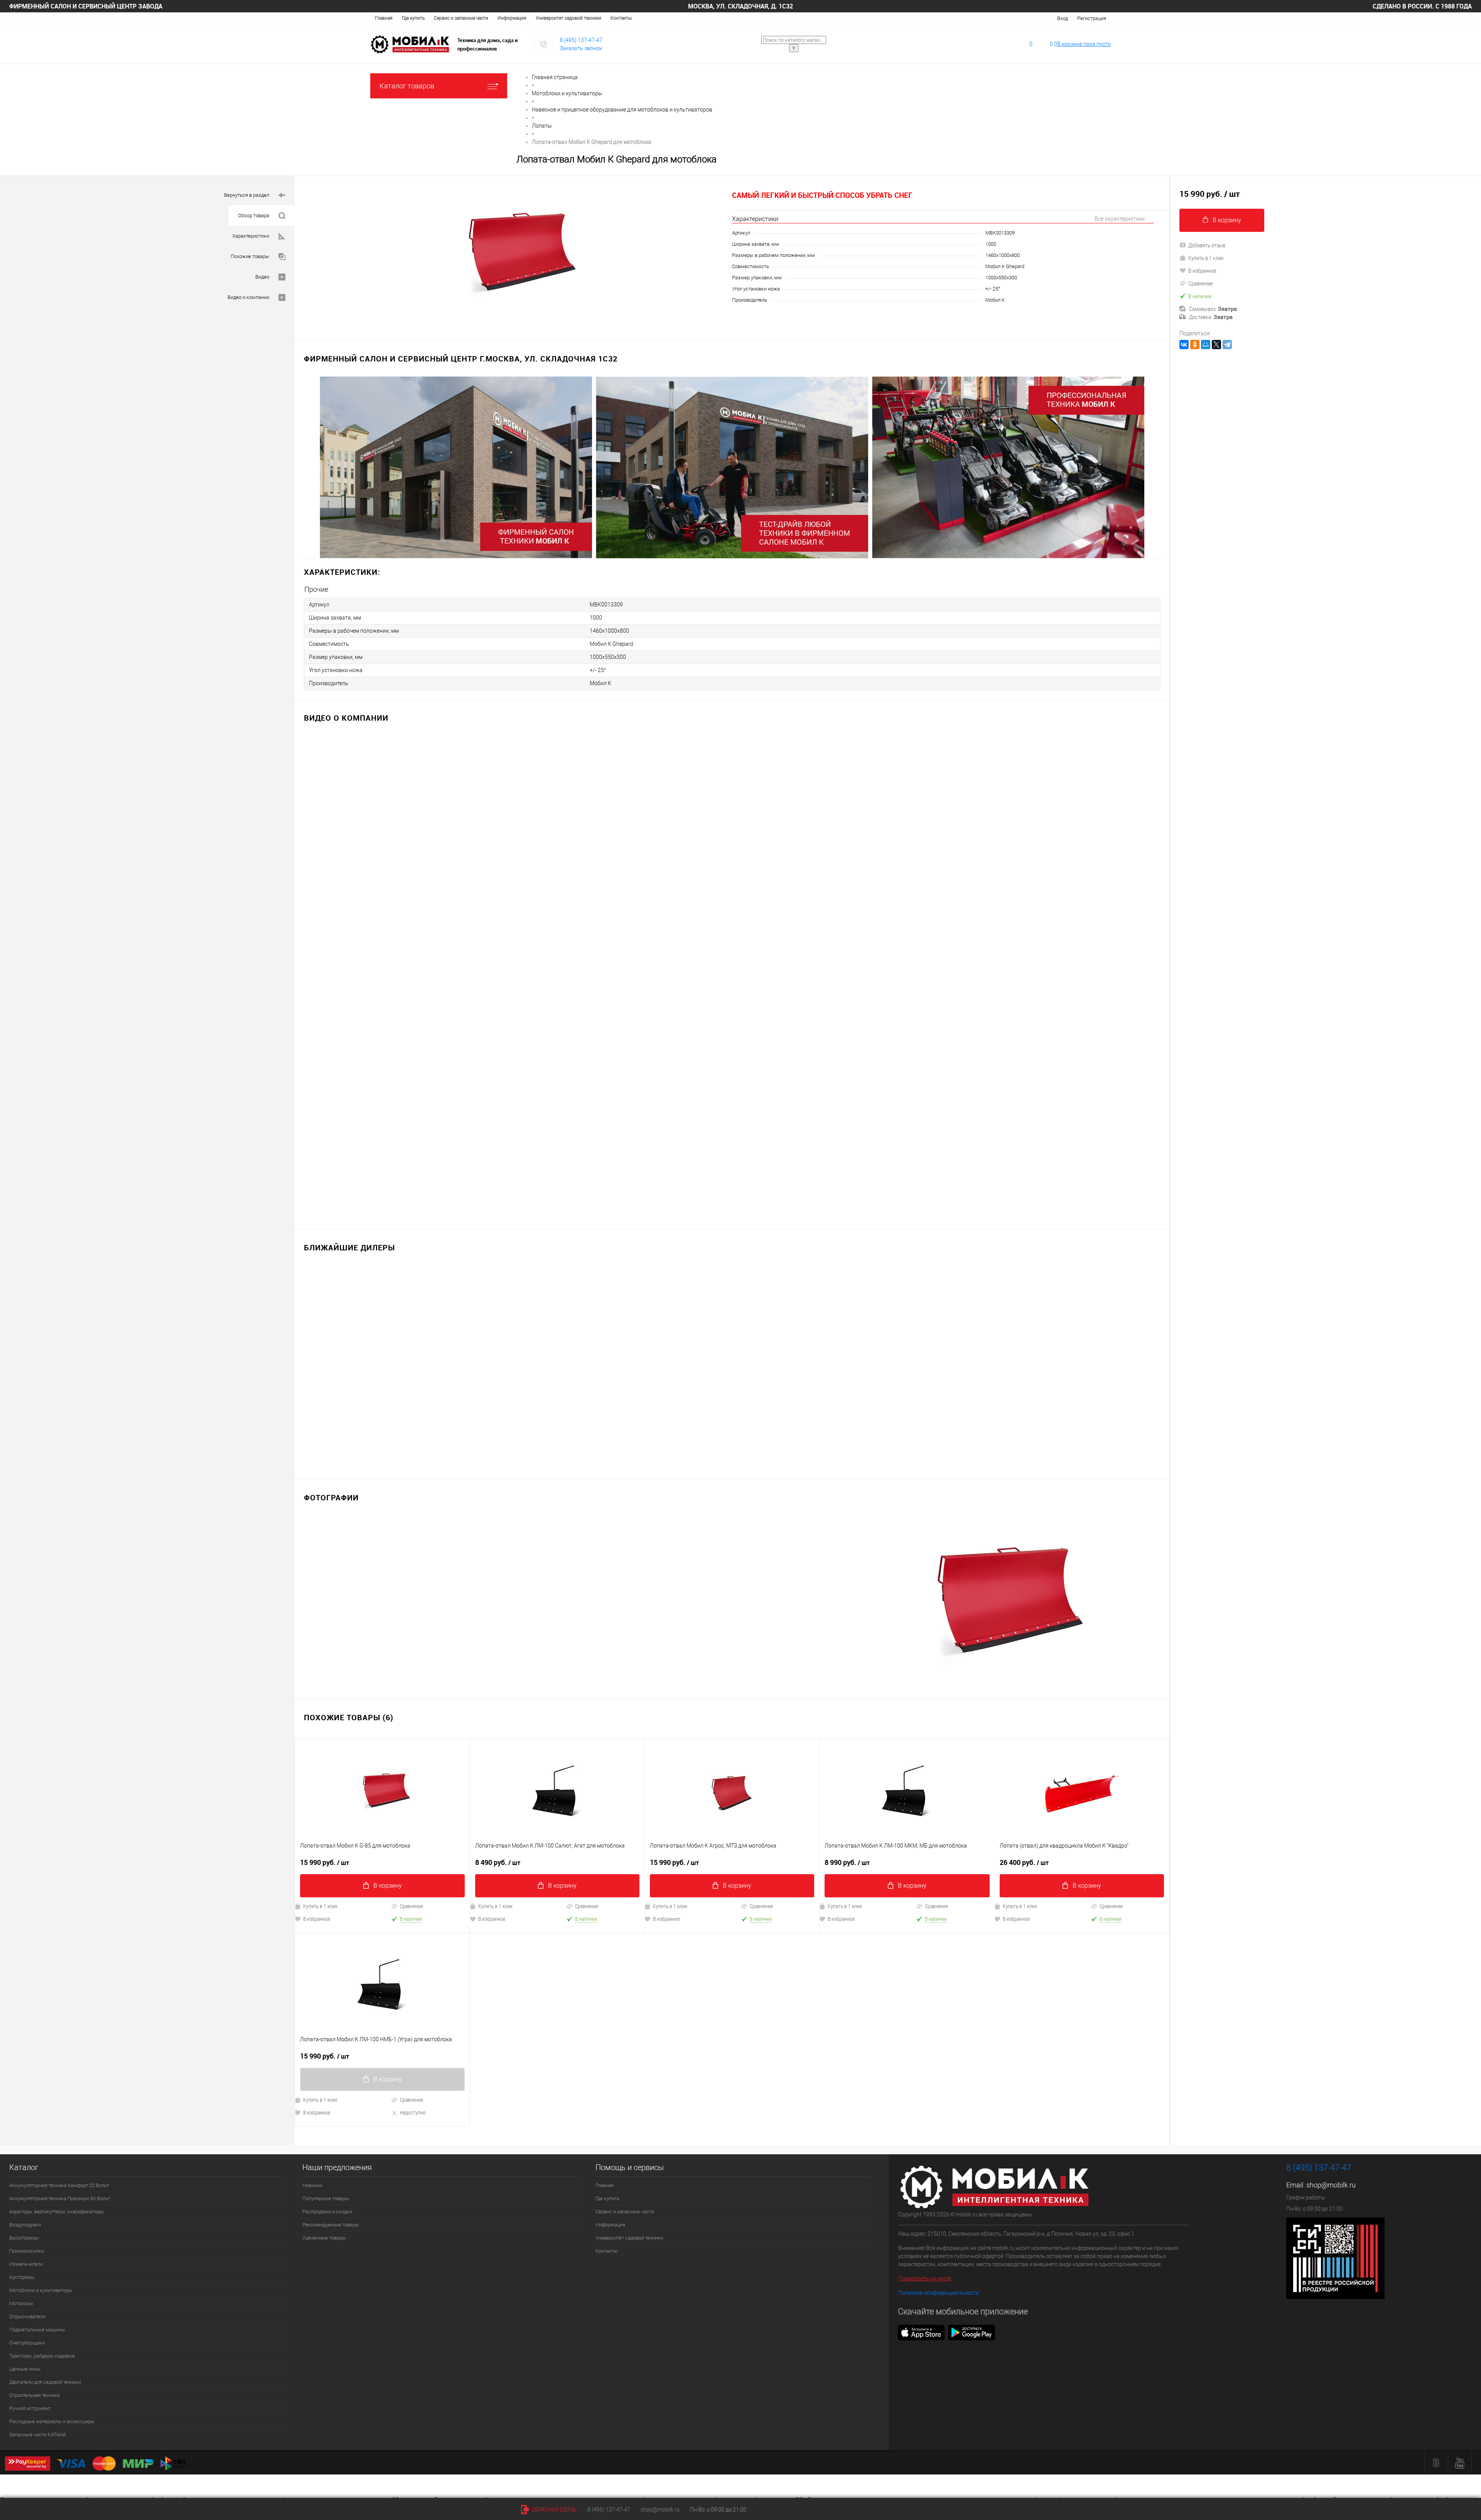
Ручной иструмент (30, 2408)
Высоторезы (24, 2238)
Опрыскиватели (27, 2316)
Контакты (621, 18)
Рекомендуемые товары (331, 2225)
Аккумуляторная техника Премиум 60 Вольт (60, 2198)
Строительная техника (35, 2395)
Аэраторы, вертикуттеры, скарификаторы (57, 2212)
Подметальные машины (37, 2330)
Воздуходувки (25, 2225)
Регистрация (1092, 18)
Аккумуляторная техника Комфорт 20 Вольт (59, 2185)
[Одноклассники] (1195, 345)
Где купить (413, 18)
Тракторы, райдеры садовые (42, 2356)
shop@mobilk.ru (1331, 2185)
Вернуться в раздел (247, 195)
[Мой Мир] (1206, 345)
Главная (384, 18)
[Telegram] (1227, 345)
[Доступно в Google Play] (972, 2332)
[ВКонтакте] (1184, 345)
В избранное (317, 1919)
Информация (512, 18)
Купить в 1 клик (320, 1906)
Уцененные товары (324, 2238)
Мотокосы (21, 2303)
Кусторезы (22, 2277)
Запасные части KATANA (38, 2435)
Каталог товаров (407, 86)
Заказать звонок (581, 48)
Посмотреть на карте (925, 2278)
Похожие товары (250, 256)
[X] (1216, 345)
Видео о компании (248, 297)
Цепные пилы (25, 2369)
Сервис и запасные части (461, 18)
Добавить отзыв (1207, 245)
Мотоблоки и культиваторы (41, 2290)
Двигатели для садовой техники (45, 2382)
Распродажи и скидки (327, 2212)
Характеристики (251, 236)
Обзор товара (254, 215)
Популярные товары (326, 2198)
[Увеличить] (513, 254)
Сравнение (412, 1906)
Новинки (312, 2185)
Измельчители (26, 2264)
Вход (1063, 18)
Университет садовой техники (568, 18)
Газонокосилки (27, 2251)
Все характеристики (1120, 219)
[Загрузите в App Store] (921, 2332)
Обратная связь (554, 2510)
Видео (262, 277)
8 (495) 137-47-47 (581, 40)
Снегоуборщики (27, 2343)
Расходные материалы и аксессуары (52, 2421)
